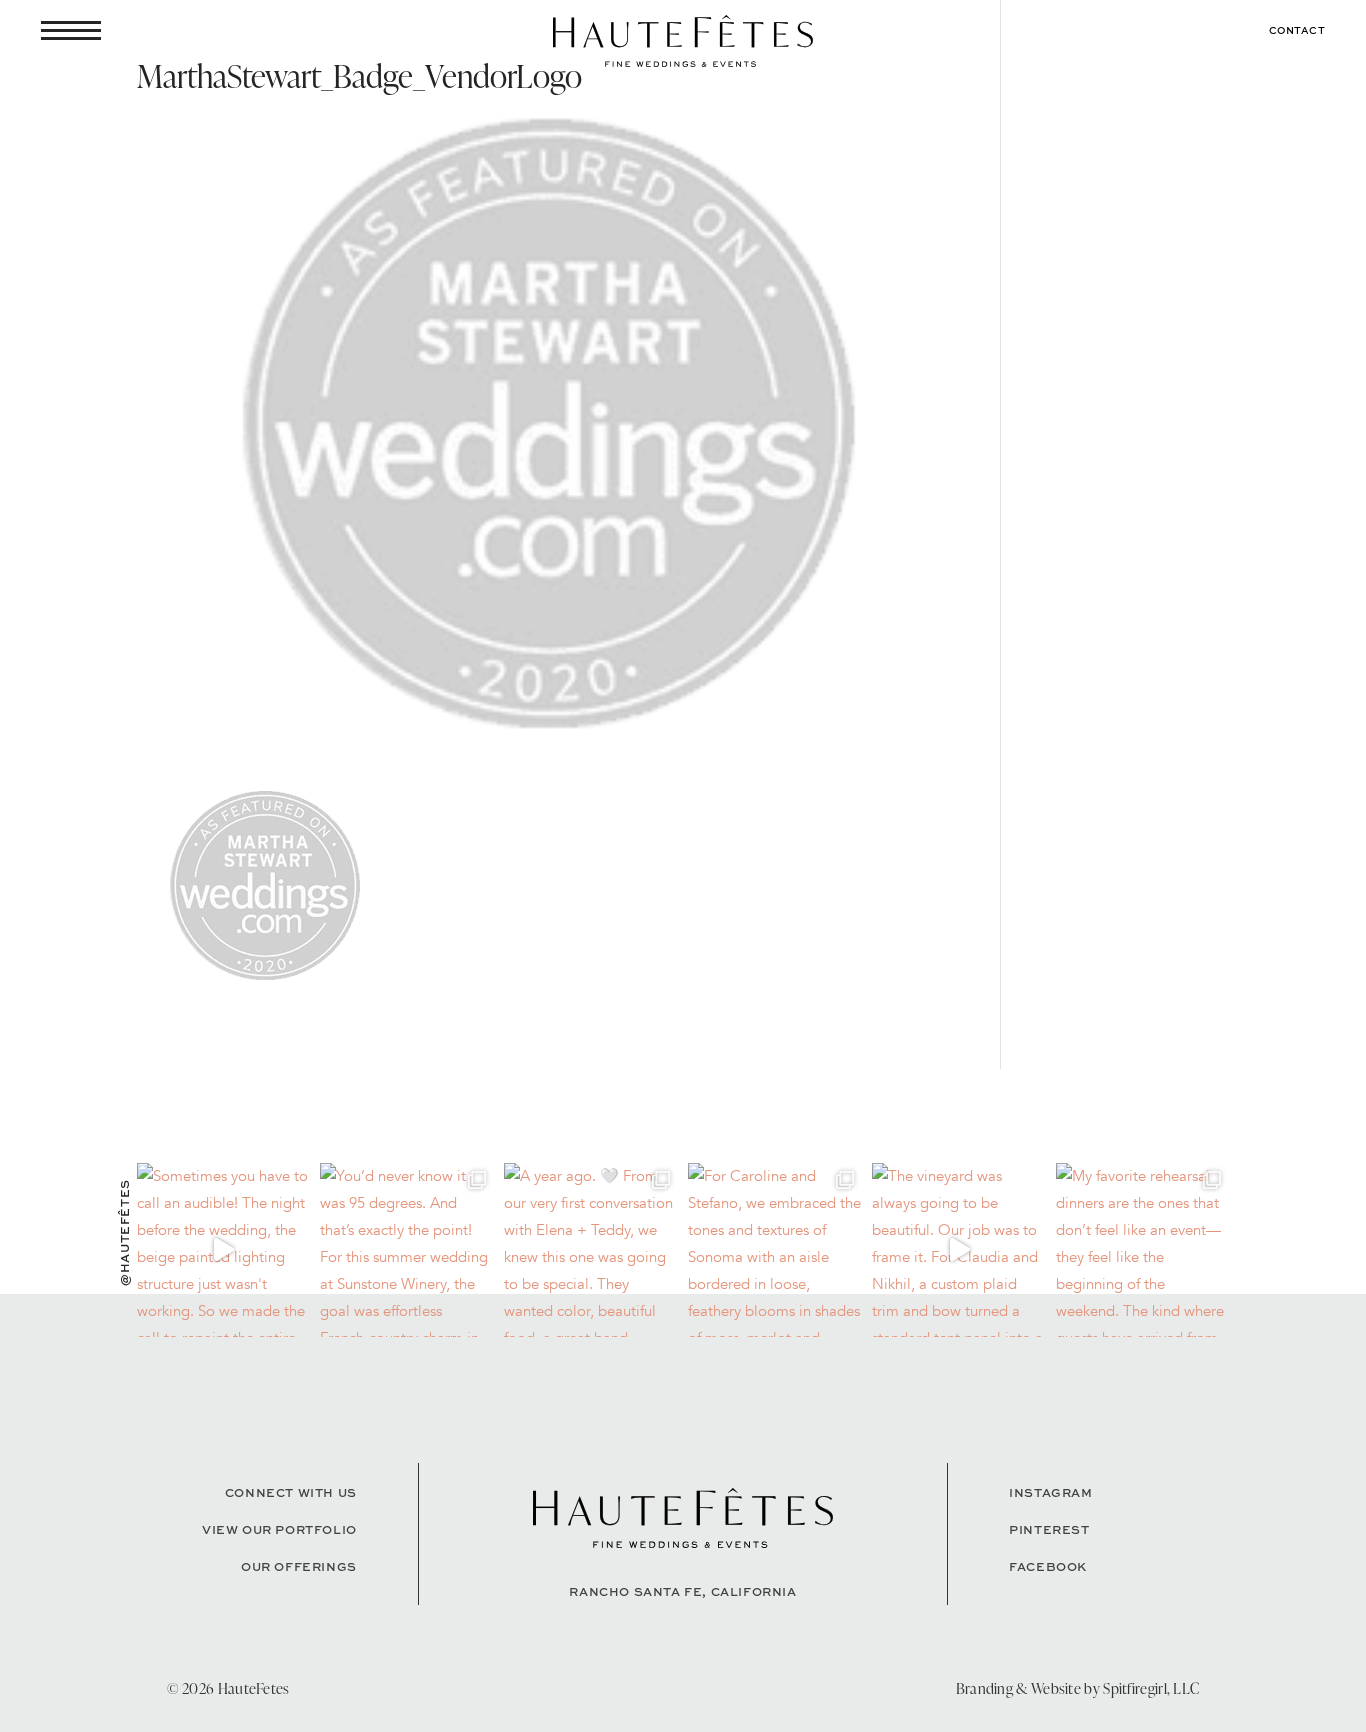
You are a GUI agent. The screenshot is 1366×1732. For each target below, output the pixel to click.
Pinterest (1049, 1529)
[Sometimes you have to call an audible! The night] (224, 1250)
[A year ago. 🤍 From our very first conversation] (591, 1250)
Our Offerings (299, 1566)
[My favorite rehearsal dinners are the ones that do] (1143, 1250)
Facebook (1048, 1566)
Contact (1297, 30)
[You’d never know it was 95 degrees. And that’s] (407, 1250)
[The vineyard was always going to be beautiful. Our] (959, 1250)
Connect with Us (291, 1492)
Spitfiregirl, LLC (1151, 1688)
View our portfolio (279, 1529)
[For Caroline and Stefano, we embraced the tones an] (775, 1250)
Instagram (1050, 1492)
